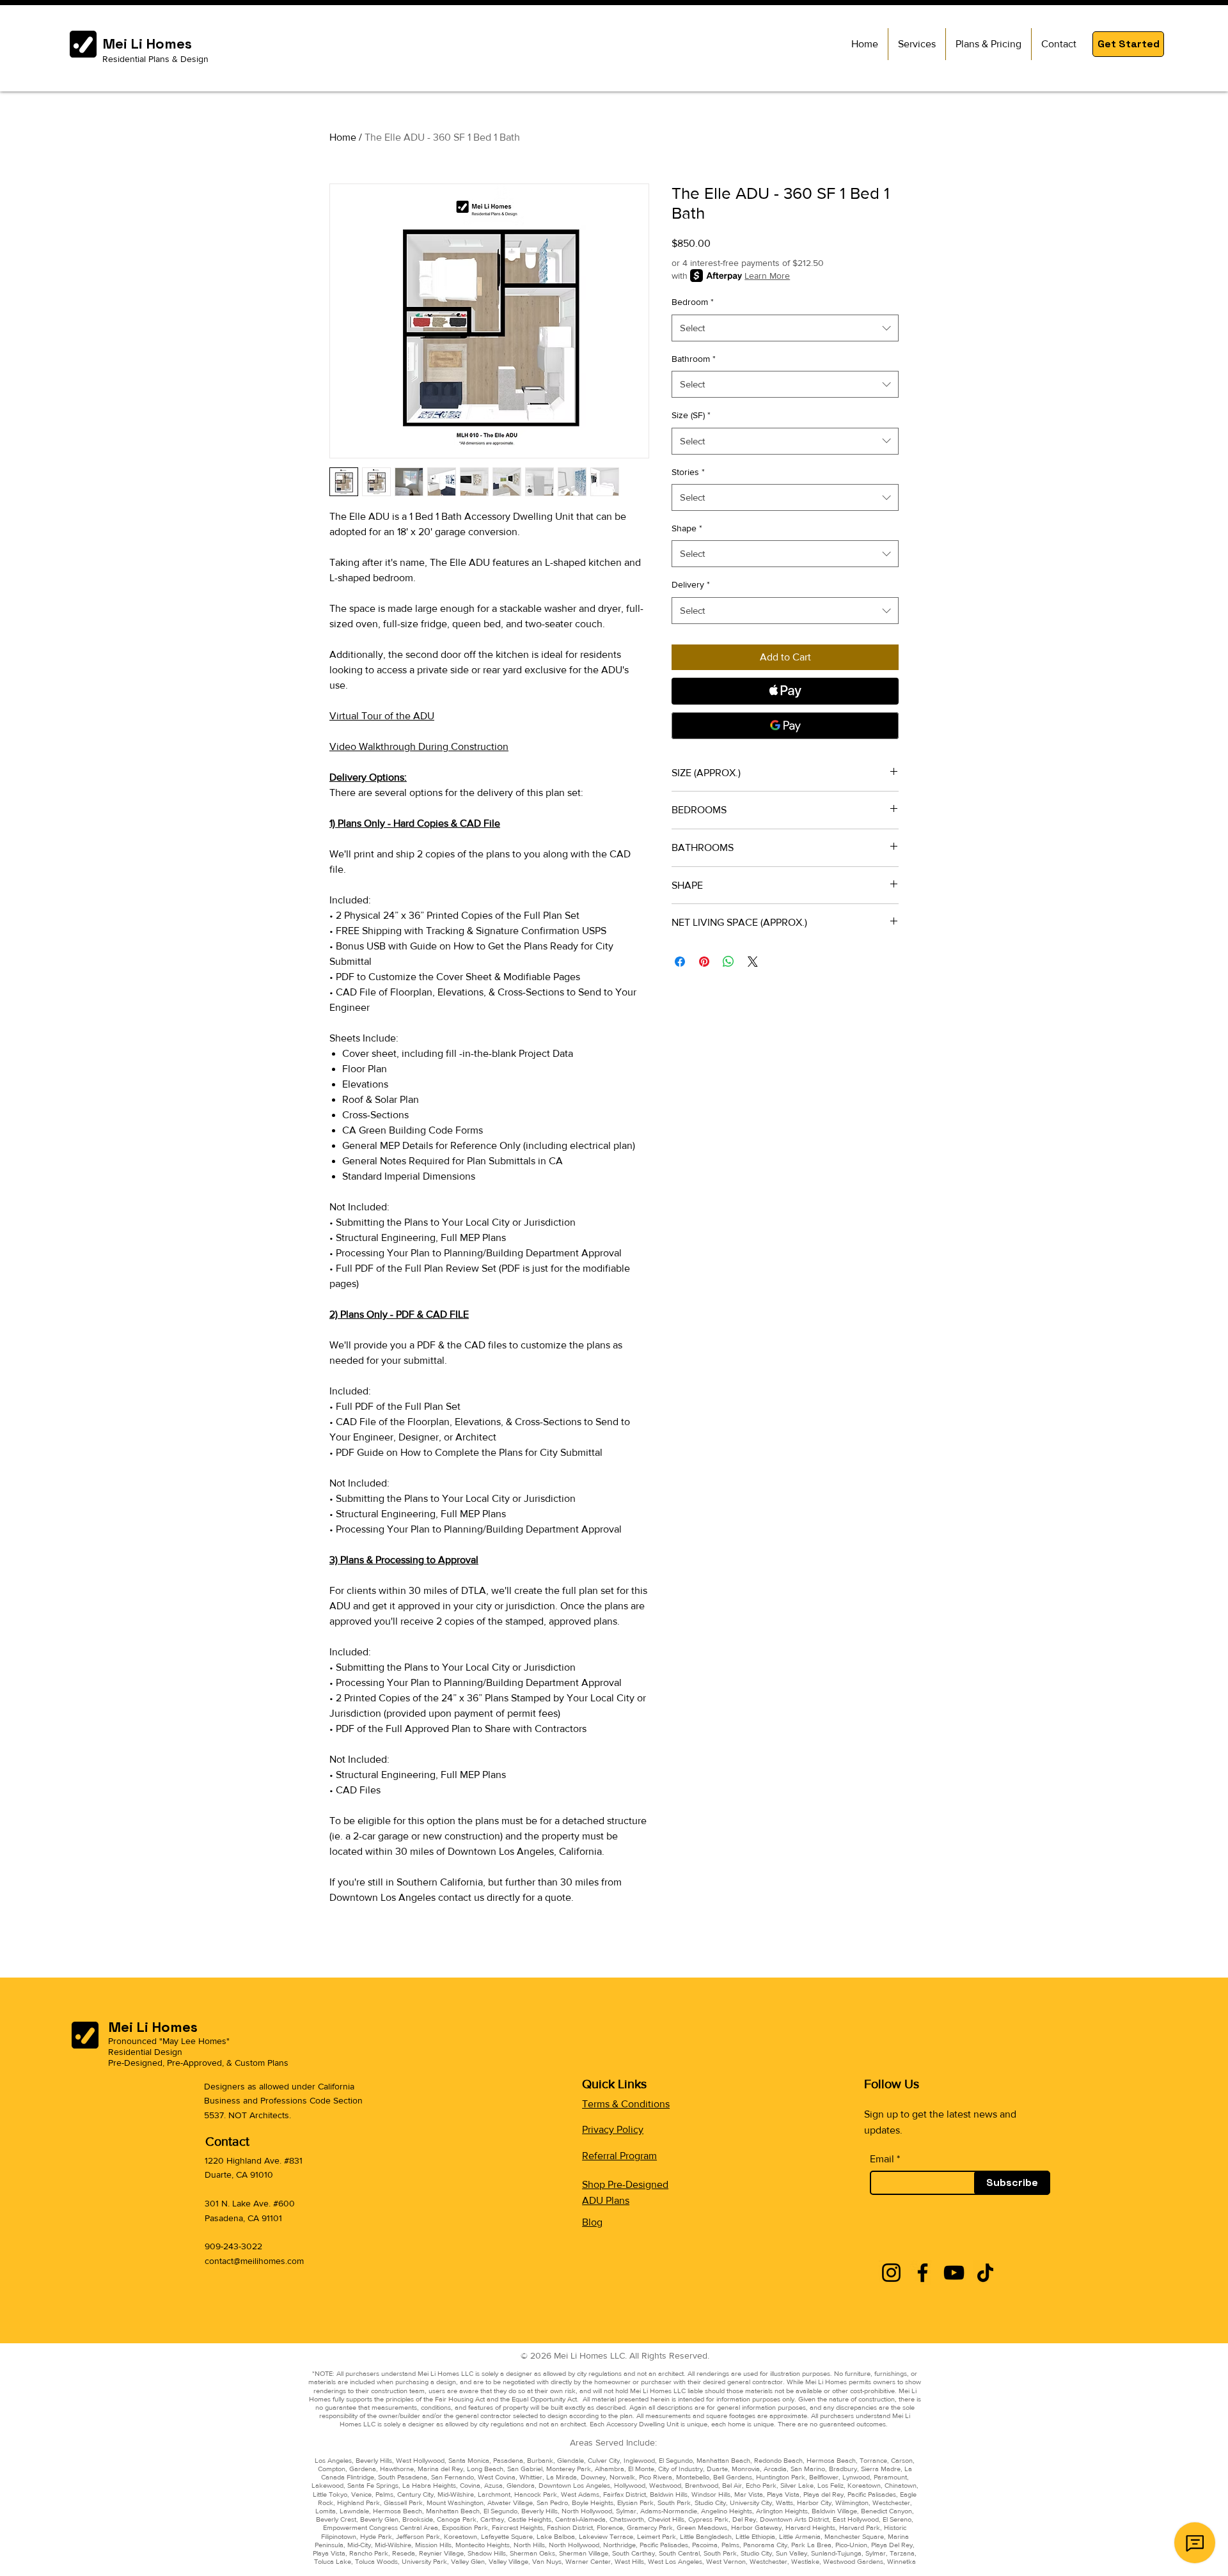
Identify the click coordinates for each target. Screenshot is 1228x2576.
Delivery (691, 584)
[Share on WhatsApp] (728, 962)
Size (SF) (691, 415)
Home (343, 137)
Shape (687, 528)
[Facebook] (923, 2273)
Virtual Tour (356, 716)
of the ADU (408, 716)
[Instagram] (891, 2273)
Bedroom (693, 302)
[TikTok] (985, 2273)
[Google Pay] (785, 726)
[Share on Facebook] (680, 962)
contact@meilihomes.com (254, 2261)
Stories (688, 472)
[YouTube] (954, 2273)
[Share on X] (753, 962)
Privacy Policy (613, 2129)
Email (882, 2159)
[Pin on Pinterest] (704, 962)
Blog (592, 2222)
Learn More (767, 276)
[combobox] (785, 328)
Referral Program (619, 2156)
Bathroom (694, 359)
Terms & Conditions (626, 2104)
